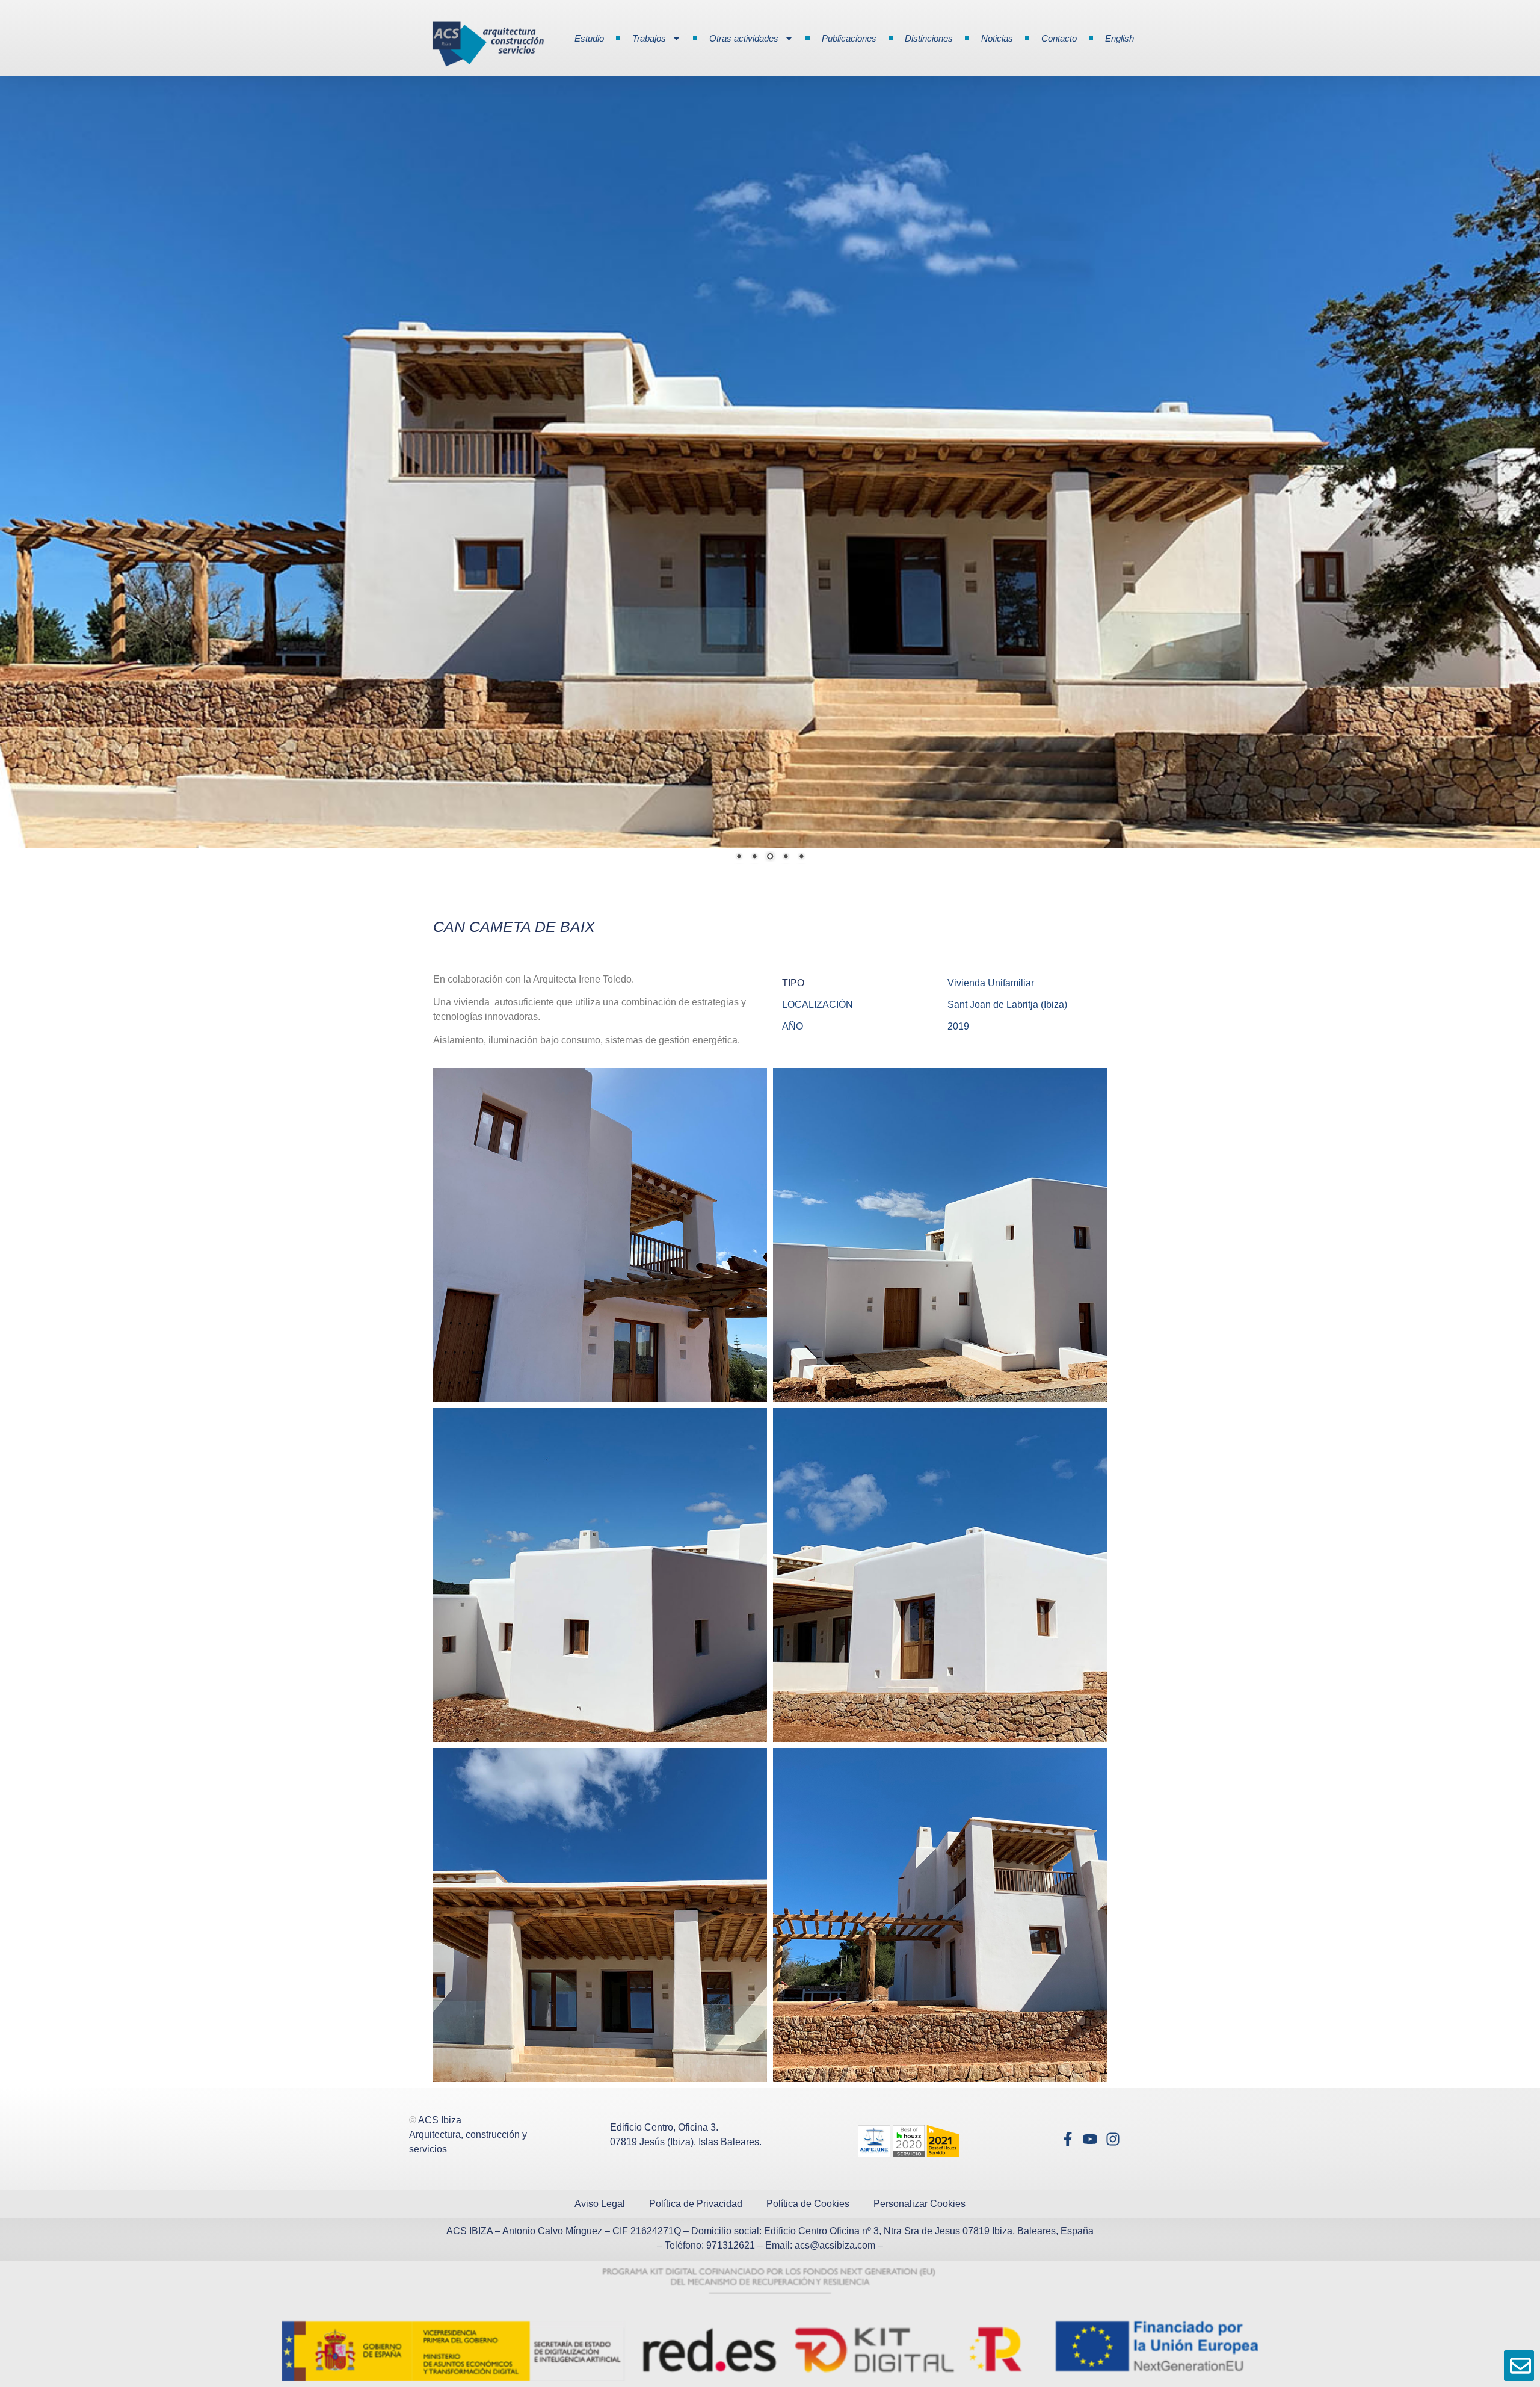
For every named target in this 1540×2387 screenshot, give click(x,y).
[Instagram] (1113, 2121)
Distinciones (929, 38)
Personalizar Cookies (919, 2186)
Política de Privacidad (696, 2186)
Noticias (997, 38)
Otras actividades (744, 38)
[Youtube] (1090, 2121)
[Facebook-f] (1067, 2121)
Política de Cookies (808, 2186)
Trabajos (649, 38)
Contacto (1059, 38)
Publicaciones (849, 38)
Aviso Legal (600, 2186)
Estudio (589, 38)
